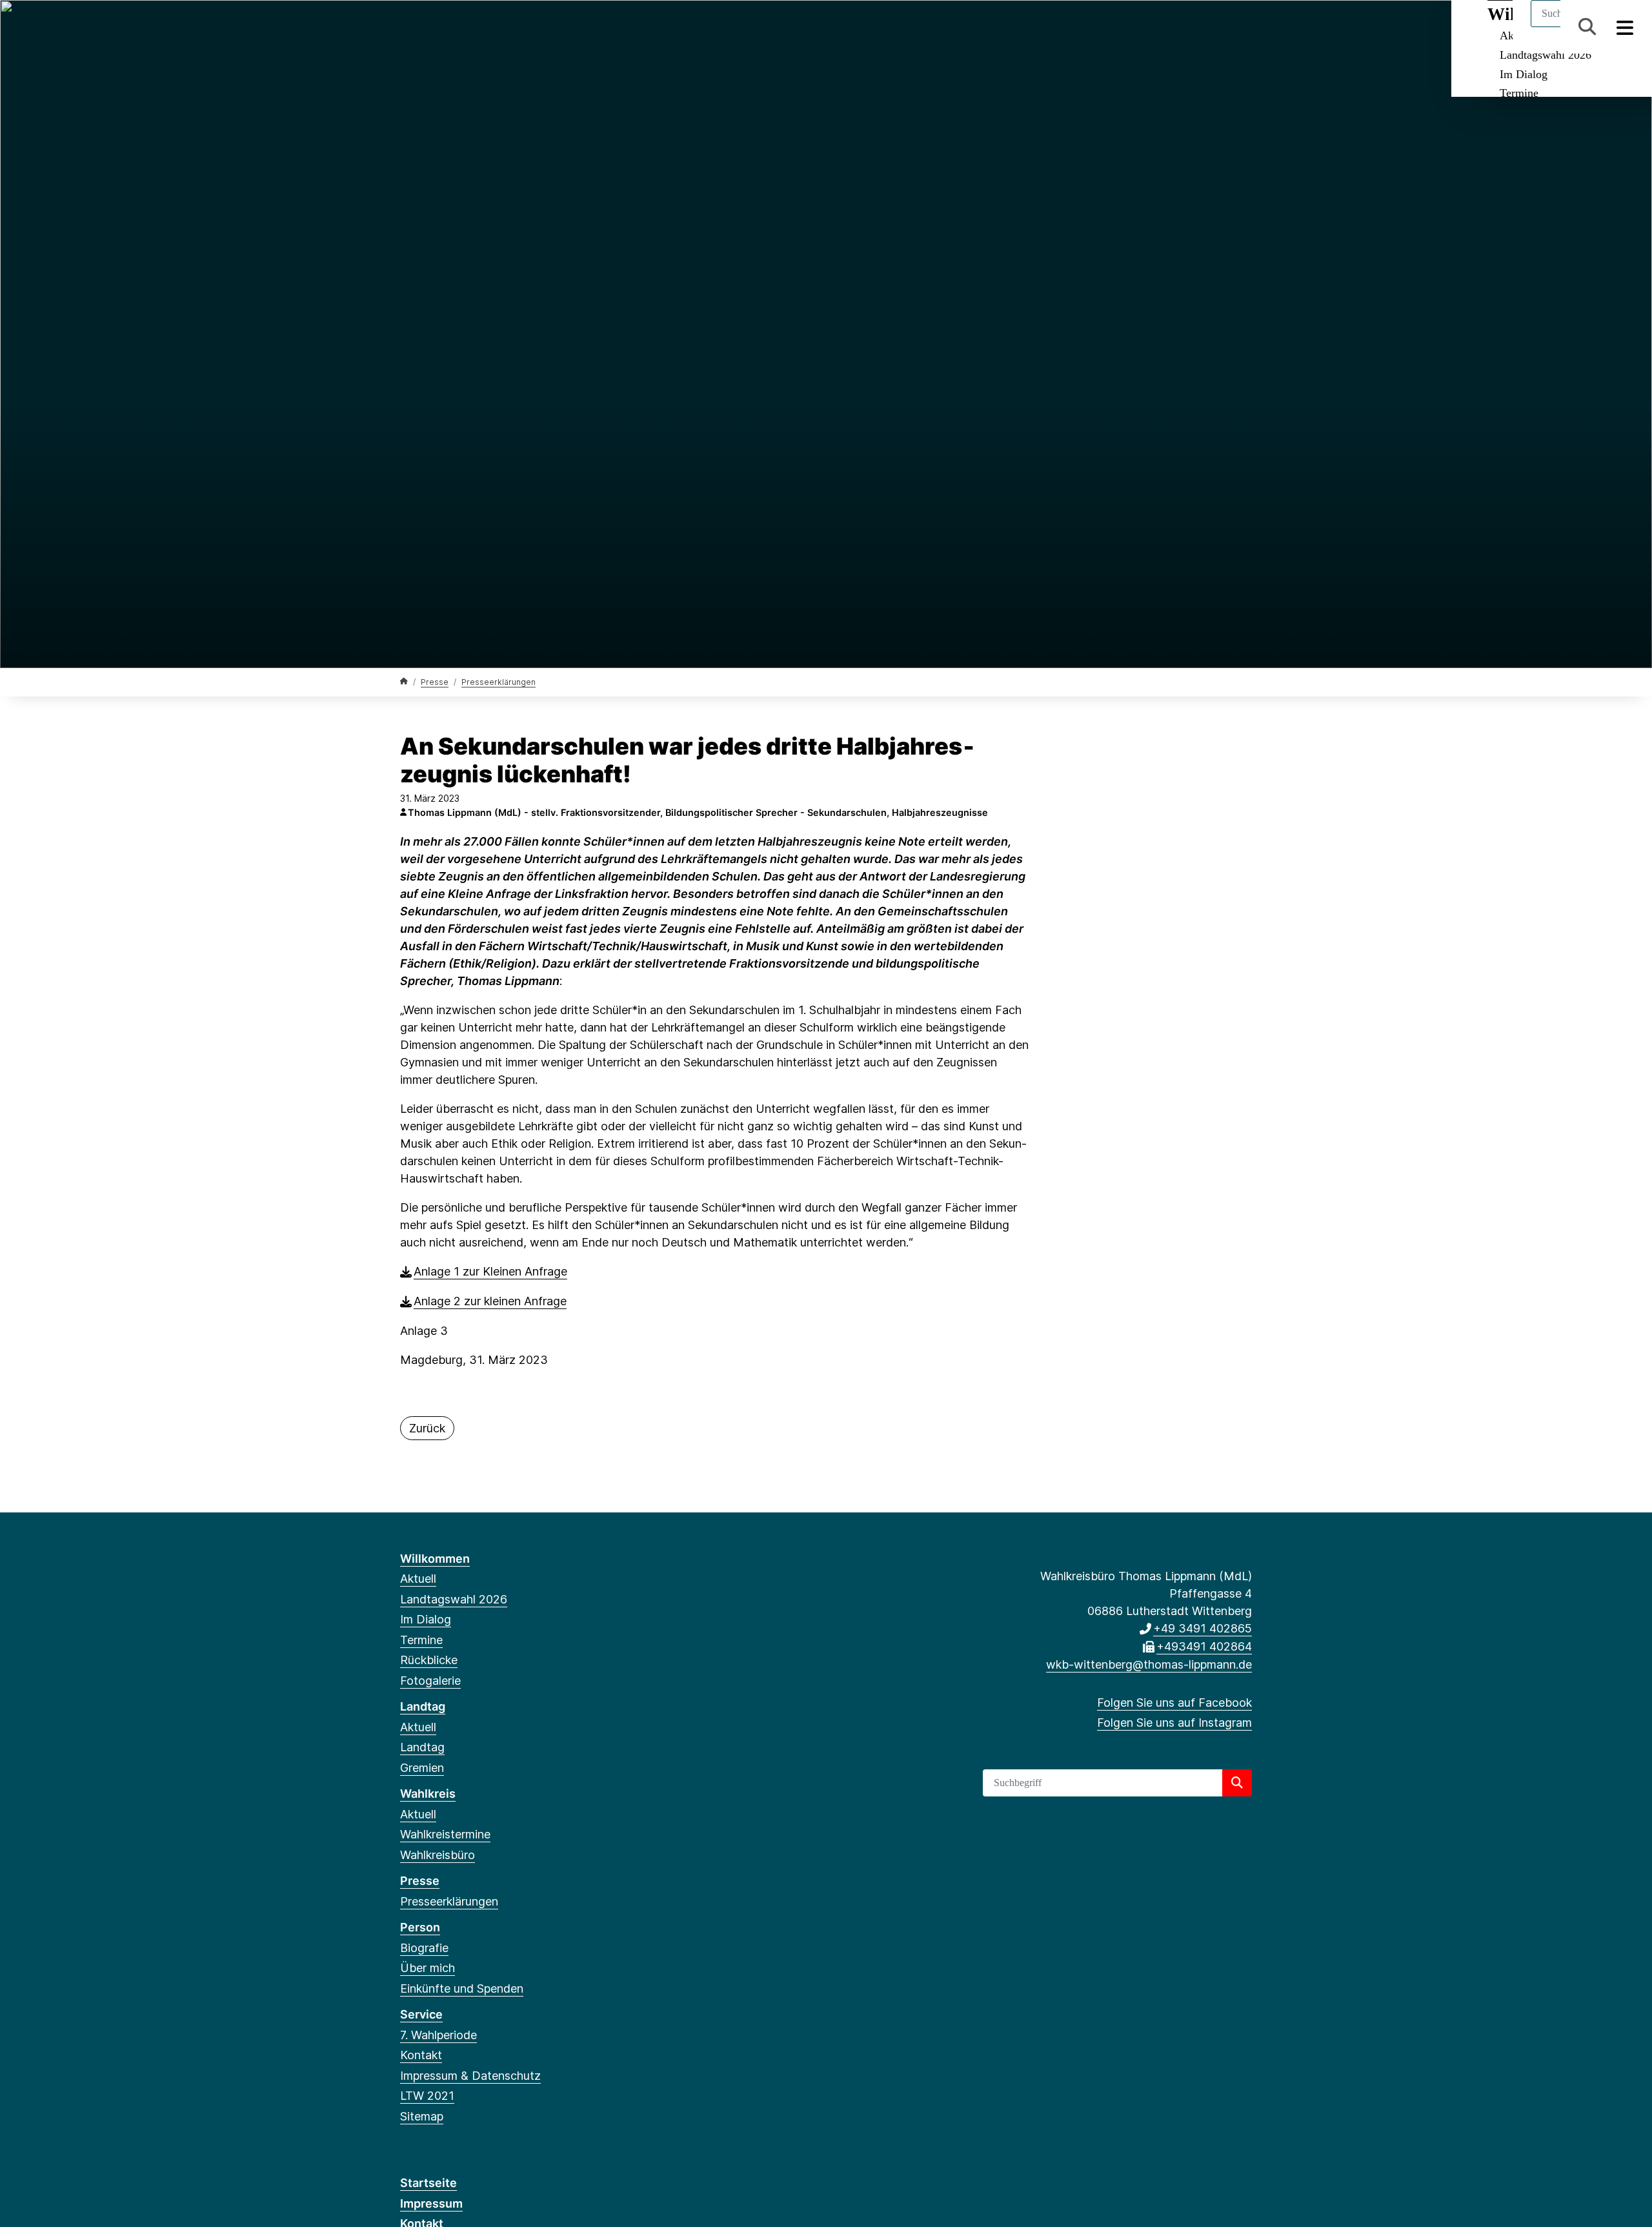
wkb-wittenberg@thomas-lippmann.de (1149, 1664)
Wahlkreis (428, 1794)
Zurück (427, 1428)
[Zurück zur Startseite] (404, 681)
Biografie (424, 1948)
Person (420, 1927)
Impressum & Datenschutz (470, 2076)
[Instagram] (428, 27)
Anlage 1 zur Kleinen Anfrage (490, 1271)
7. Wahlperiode (438, 2035)
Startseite (428, 2183)
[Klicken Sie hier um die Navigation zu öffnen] (1625, 27)
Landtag (423, 1706)
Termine (1519, 93)
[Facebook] (407, 27)
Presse (435, 682)
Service (421, 2014)
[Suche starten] (1237, 1783)
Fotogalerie (430, 1681)
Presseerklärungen (499, 682)
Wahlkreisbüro (438, 1855)
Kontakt (421, 2055)
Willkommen (435, 1559)
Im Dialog (1524, 74)
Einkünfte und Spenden (462, 1988)
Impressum (431, 2203)
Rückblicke (429, 1660)
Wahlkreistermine (445, 1834)
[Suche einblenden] (1587, 27)
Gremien (422, 1768)
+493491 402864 (1204, 1646)
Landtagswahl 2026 (1546, 55)
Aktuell (418, 1579)
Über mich (428, 1968)
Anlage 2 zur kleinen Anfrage (490, 1301)
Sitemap (422, 2116)
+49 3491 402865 (1203, 1628)
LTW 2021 (427, 2096)
